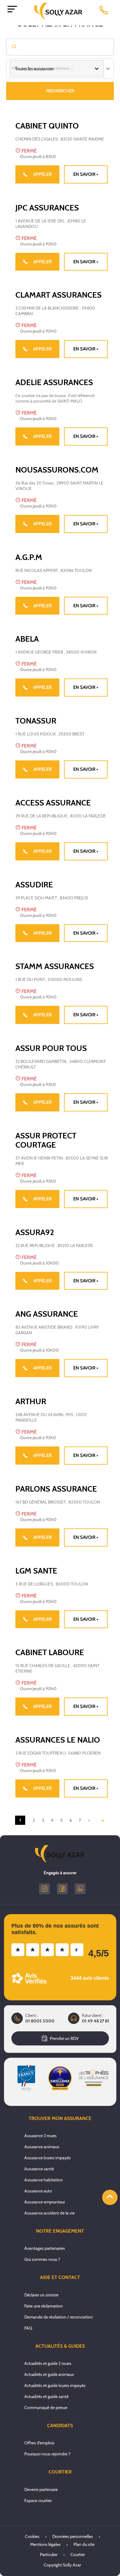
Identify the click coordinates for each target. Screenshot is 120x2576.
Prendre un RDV (64, 2038)
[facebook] (62, 1889)
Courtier (78, 2555)
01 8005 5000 (40, 2021)
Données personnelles (73, 2536)
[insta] (44, 1889)
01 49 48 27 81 (95, 2021)
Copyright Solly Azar (62, 2565)
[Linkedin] (80, 1889)
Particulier (49, 2555)
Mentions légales (45, 2544)
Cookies (32, 2536)
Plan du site (84, 2544)
